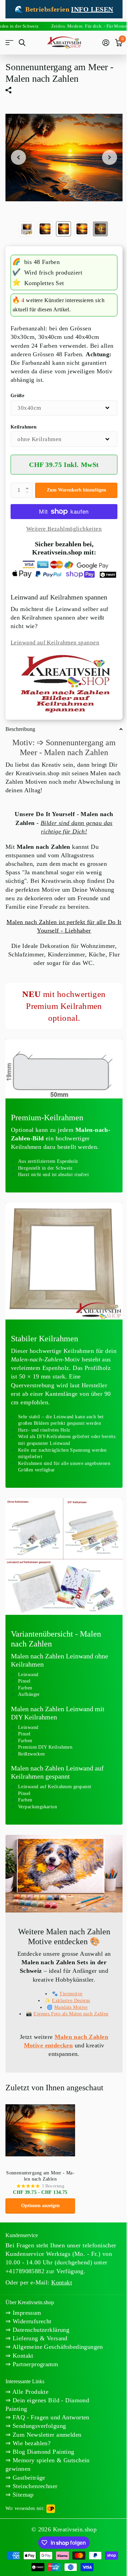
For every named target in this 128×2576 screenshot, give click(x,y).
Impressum (26, 2313)
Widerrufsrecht (31, 2321)
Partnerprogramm (34, 2364)
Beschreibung (20, 729)
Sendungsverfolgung (38, 2426)
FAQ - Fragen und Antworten (50, 2417)
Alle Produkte (30, 2392)
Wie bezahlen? (31, 2443)
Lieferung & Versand (39, 2338)
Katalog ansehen (9, 43)
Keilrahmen (24, 427)
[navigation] (18, 158)
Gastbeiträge (28, 2478)
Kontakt (22, 2356)
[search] (22, 43)
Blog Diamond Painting (42, 2452)
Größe (17, 396)
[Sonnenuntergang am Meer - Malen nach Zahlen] (40, 2130)
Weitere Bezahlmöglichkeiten (64, 529)
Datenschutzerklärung (40, 2330)
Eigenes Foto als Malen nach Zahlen (71, 2014)
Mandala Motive (71, 2007)
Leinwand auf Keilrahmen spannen (55, 643)
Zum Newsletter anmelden (46, 2435)
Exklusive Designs (71, 2001)
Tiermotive (71, 1994)
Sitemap (22, 2495)
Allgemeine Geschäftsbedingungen (57, 2347)
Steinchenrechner (34, 2486)
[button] (29, 485)
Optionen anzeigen (40, 2206)
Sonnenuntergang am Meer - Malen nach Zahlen (40, 2176)
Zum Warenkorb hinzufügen (76, 490)
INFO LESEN (92, 9)
